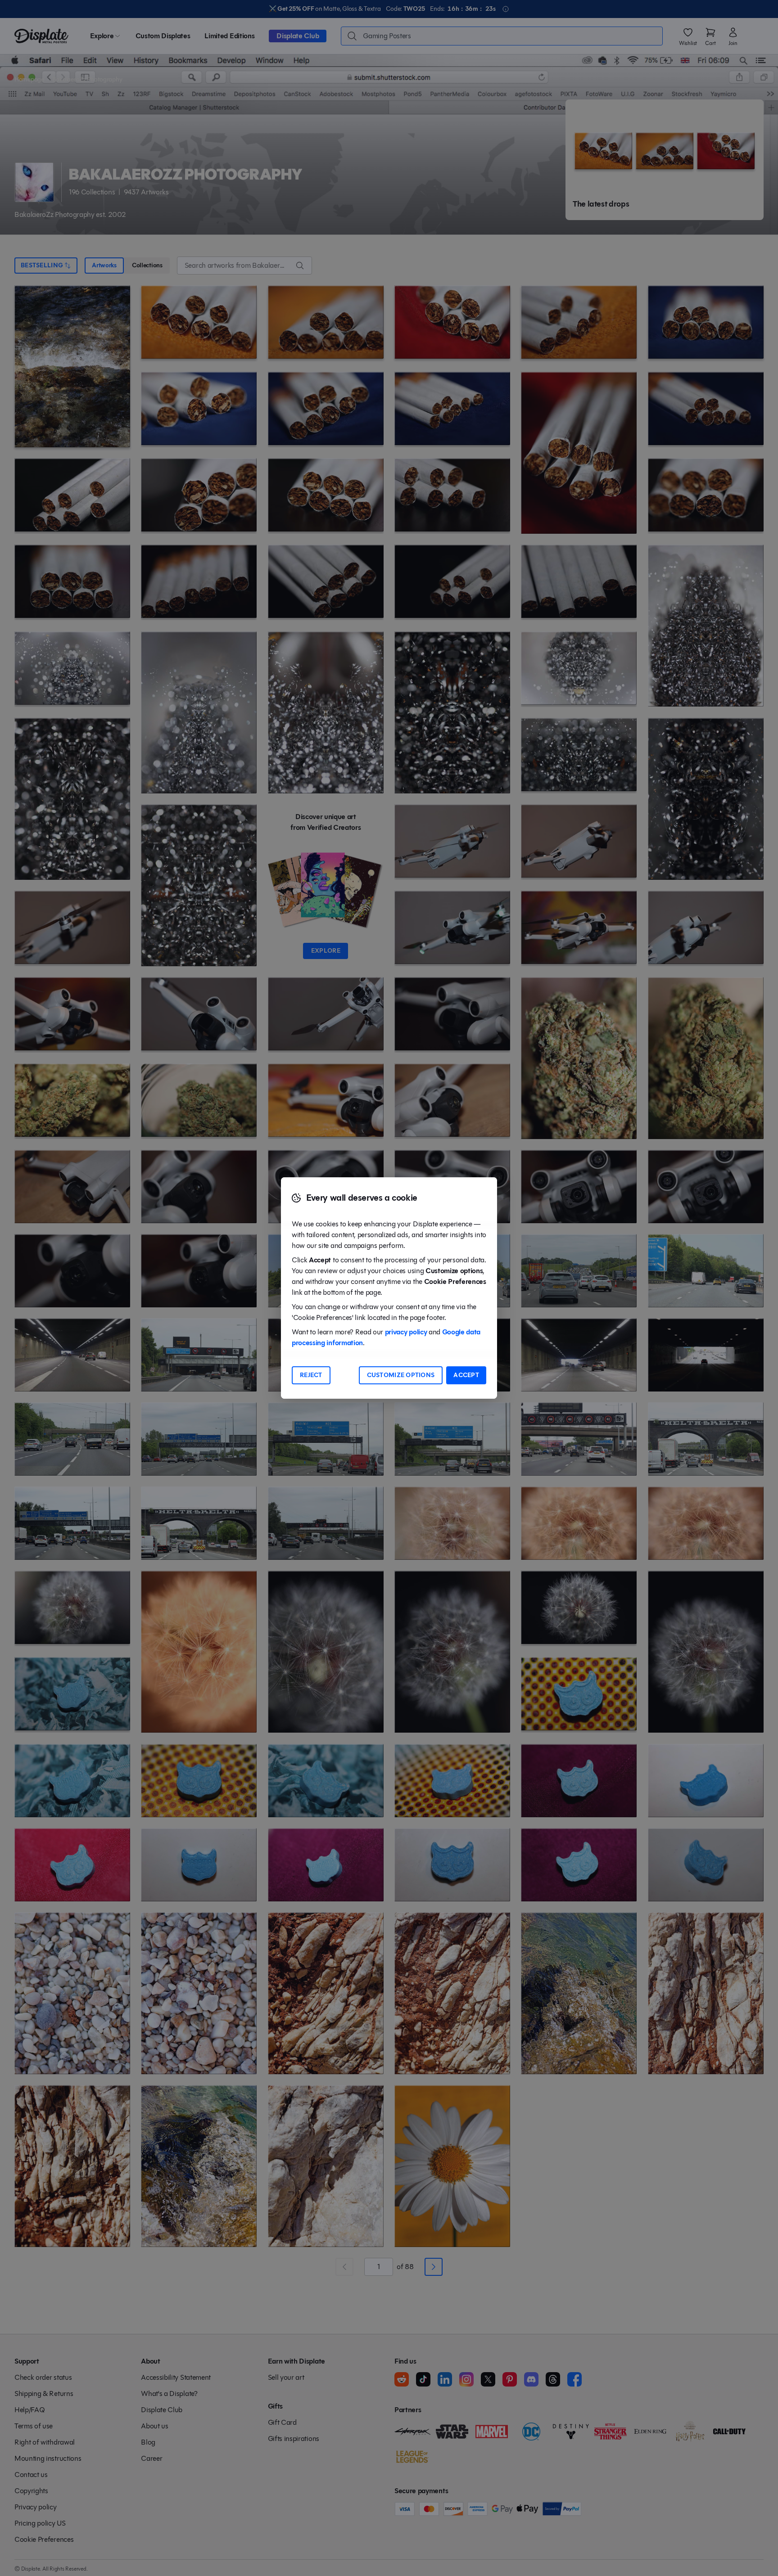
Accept (466, 1375)
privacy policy (406, 1332)
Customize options (401, 1375)
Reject (311, 1375)
